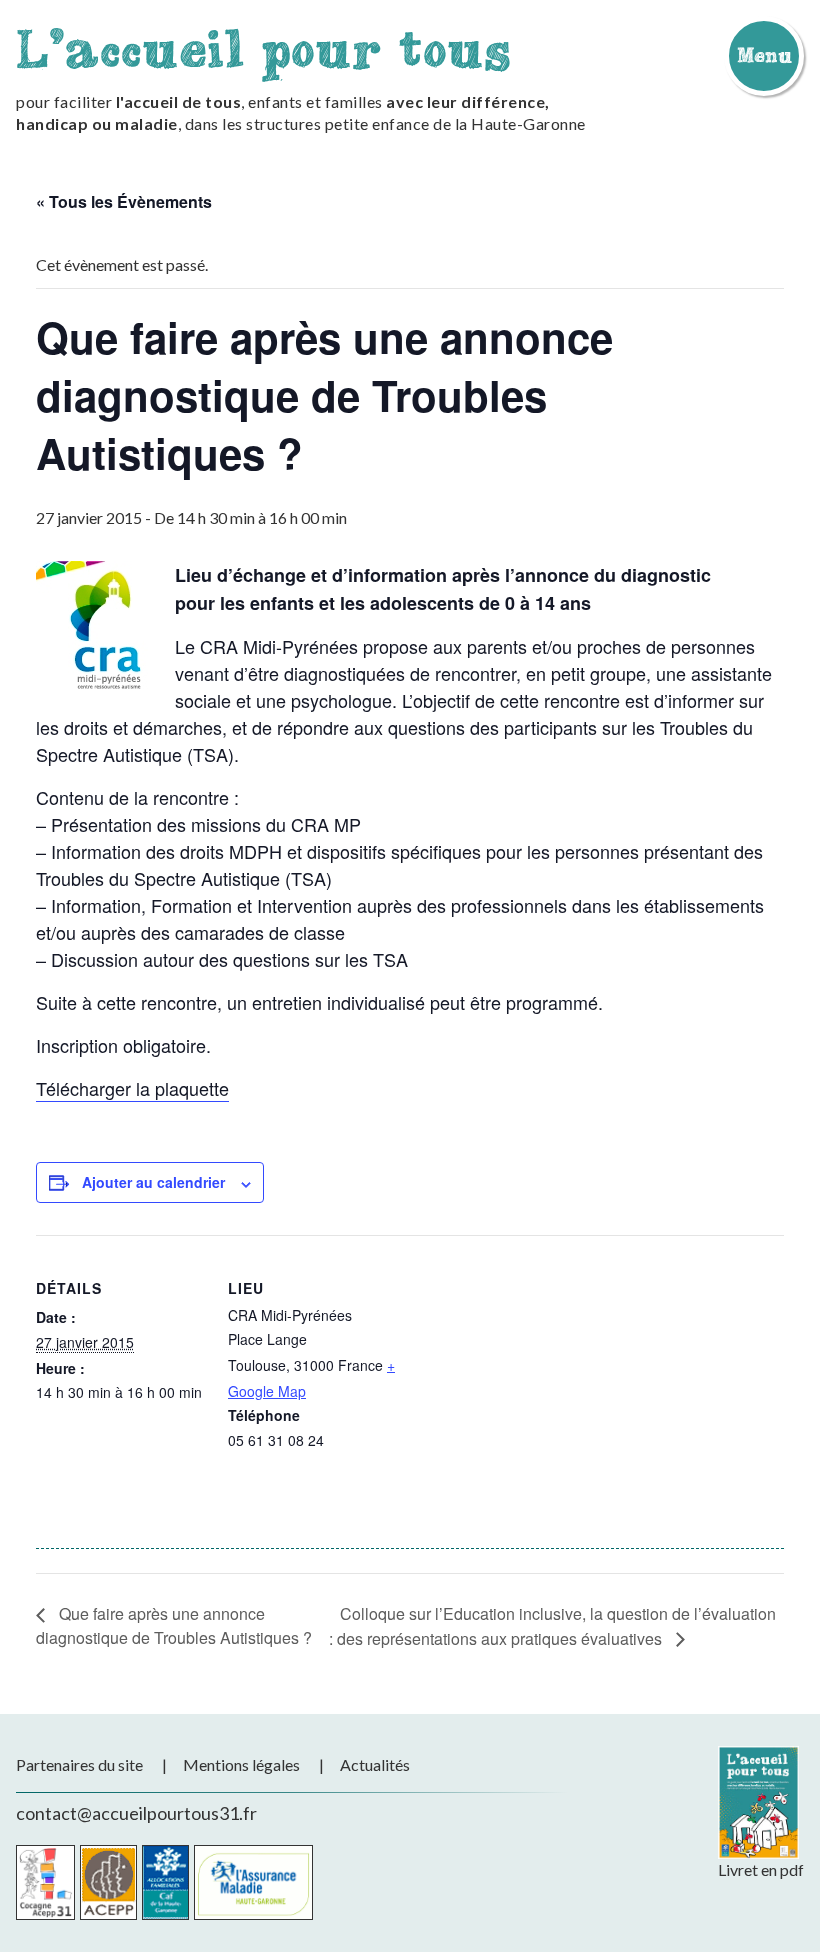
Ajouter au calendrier (153, 1182)
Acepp (108, 1882)
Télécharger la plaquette (132, 1088)
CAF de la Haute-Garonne (165, 1882)
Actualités (375, 1764)
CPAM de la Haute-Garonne (253, 1882)
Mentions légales (241, 1764)
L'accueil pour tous (263, 48)
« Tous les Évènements (124, 201)
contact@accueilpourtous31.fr (136, 1813)
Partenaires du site (79, 1764)
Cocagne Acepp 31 (45, 1882)
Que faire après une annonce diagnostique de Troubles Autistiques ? (174, 1625)
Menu (764, 55)
